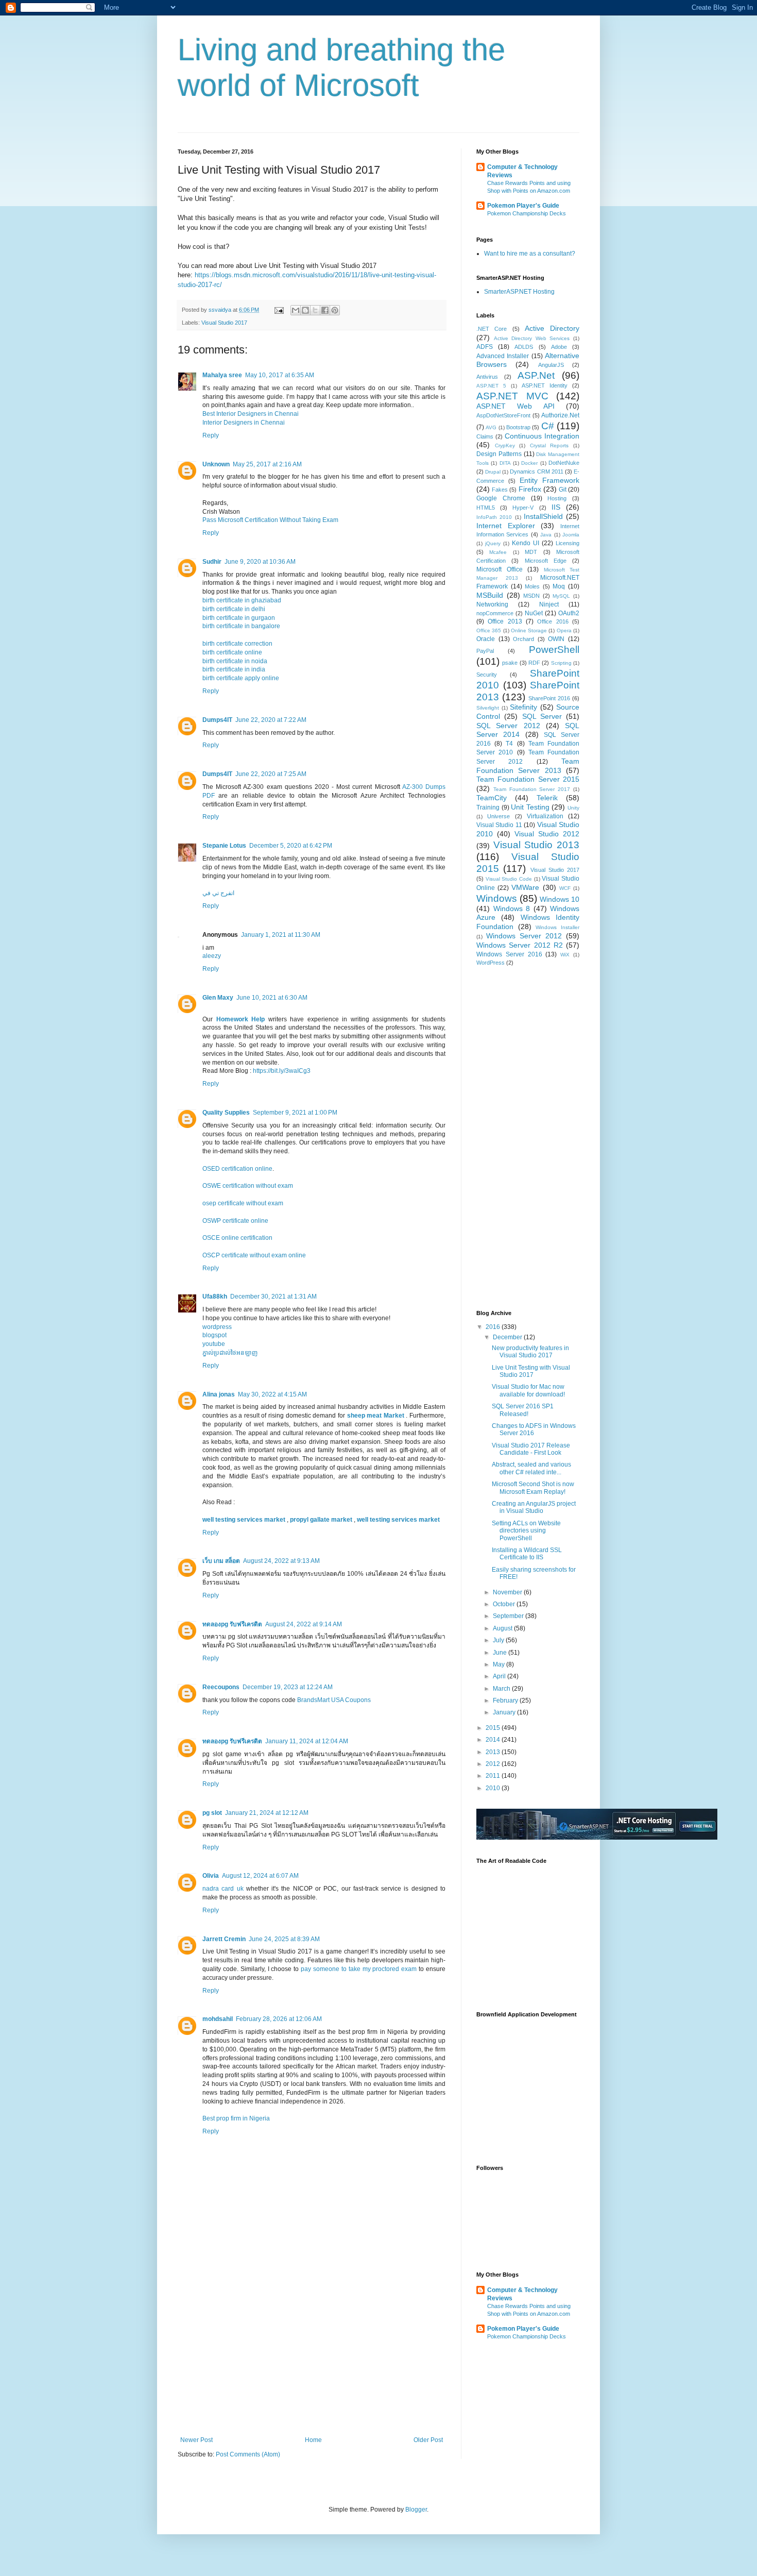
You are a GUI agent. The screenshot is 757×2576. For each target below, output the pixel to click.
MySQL (561, 596)
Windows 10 (560, 899)
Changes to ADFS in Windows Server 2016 (534, 1429)
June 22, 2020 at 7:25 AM (271, 774)
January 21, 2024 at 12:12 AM (267, 1813)
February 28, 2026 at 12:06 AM (279, 2019)
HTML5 (486, 508)
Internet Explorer (506, 526)
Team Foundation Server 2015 (528, 779)
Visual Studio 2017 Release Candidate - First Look (531, 1449)
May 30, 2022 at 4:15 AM (272, 1394)
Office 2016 (553, 621)
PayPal (485, 651)
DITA (505, 463)
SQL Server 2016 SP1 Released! (523, 1410)
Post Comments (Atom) (248, 2454)
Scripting (561, 663)
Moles (532, 586)
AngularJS (551, 365)
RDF (534, 663)
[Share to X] (315, 310)
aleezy (212, 956)
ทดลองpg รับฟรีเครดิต (232, 1624)
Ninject (549, 604)
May (500, 1664)
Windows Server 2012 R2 (520, 945)
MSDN (531, 596)
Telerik (547, 798)
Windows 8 (512, 908)
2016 (494, 1327)
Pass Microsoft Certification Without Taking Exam (270, 520)
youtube (214, 1344)
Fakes (500, 490)
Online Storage (529, 630)
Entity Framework (549, 480)
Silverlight (488, 708)
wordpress (217, 1327)
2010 (494, 1788)
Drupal (493, 472)
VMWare (525, 887)
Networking (492, 604)
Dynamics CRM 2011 (536, 472)
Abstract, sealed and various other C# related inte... (531, 1468)
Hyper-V (523, 508)
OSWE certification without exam (248, 1186)
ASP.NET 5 (491, 386)
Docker (529, 463)
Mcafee (498, 552)
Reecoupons (221, 1687)
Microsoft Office (500, 569)
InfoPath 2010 (494, 517)
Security (487, 675)
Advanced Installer (503, 356)
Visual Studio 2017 (224, 323)
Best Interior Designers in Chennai (251, 414)
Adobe (559, 347)
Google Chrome (501, 498)
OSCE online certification (237, 1238)
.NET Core (492, 329)
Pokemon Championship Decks (527, 213)
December (508, 1337)
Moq (559, 586)
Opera (564, 630)
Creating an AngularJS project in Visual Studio (534, 1507)
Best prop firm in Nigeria (236, 2118)
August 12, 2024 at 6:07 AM (260, 1876)
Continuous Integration (542, 436)
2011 (494, 1776)
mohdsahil (218, 2019)
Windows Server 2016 (509, 954)
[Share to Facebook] (325, 310)
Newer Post (196, 2440)
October (505, 1604)
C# (548, 426)
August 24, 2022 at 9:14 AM (304, 1624)
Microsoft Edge (546, 561)
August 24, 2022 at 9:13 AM (281, 1561)
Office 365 (489, 630)
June (501, 1653)
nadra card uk (223, 1889)
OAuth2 (569, 613)
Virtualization (545, 816)
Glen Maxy (218, 998)
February (506, 1701)
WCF (565, 888)
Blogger (416, 2510)
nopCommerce (495, 613)
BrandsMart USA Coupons (334, 1700)
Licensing (567, 543)
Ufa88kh (215, 1297)
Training (488, 807)
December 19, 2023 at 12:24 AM (288, 1687)
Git (563, 490)
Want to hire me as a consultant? (530, 254)
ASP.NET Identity (545, 385)
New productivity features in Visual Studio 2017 (530, 1352)
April (500, 1676)
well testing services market (245, 1520)
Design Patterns (499, 454)
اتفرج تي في (218, 893)
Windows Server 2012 (524, 936)
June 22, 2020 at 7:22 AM (271, 720)
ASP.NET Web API (515, 406)
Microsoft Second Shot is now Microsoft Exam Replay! (533, 1488)
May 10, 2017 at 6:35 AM (280, 375)
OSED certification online (237, 1169)
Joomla (571, 535)
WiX (565, 955)
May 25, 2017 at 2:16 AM (267, 464)
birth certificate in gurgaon (239, 618)
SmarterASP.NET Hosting (519, 292)
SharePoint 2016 (549, 698)
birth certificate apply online (241, 678)
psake (510, 663)
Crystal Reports (549, 445)
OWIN (556, 639)
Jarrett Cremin (224, 1939)
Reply (211, 435)
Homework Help (241, 1019)
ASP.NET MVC (512, 396)
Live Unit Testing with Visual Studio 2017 (531, 1371)
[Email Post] (279, 310)
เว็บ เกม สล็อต (221, 1561)
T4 (509, 744)
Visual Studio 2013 (536, 845)
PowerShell (554, 650)
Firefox (530, 489)
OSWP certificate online (235, 1221)
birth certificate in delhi (234, 609)
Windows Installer (557, 927)
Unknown (216, 464)
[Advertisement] (312, 2359)
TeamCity (492, 798)
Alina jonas (219, 1394)
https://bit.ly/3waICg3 (282, 1071)
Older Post (428, 2440)
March (502, 1689)
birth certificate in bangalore (241, 626)
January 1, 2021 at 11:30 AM (281, 935)
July (499, 1640)
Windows (497, 898)
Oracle (486, 639)
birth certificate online (232, 652)
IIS (556, 507)
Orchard (523, 639)
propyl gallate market (322, 1520)
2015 (494, 1728)
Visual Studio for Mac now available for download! (528, 1390)
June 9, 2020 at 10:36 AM (260, 562)
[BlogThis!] (305, 310)
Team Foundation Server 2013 (528, 766)
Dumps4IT (217, 720)
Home (313, 2440)
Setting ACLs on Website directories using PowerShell (526, 1531)
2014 (494, 1740)
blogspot (214, 1335)
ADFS (485, 347)
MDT (531, 552)
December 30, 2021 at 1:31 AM (273, 1297)
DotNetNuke (564, 463)
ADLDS (524, 347)
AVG (491, 427)
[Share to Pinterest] (335, 310)
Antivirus (487, 377)
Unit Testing (530, 807)
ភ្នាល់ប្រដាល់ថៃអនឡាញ (230, 1353)
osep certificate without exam (243, 1203)
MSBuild (490, 595)
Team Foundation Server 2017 (532, 789)
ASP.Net (536, 375)
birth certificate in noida (235, 661)
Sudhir (212, 562)
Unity (573, 808)
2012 (494, 1764)
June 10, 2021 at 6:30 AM (272, 998)
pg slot (212, 1813)
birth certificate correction (237, 644)
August (503, 1628)
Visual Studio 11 (499, 825)
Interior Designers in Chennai (244, 423)
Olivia (211, 1876)
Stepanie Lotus (224, 846)
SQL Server (542, 716)
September (509, 1616)
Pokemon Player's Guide (523, 206)
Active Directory (552, 328)
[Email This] (296, 310)
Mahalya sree (222, 375)
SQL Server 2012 (508, 726)
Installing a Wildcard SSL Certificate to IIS (527, 1554)
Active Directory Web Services (532, 338)
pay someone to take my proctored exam (359, 1969)
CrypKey (505, 445)
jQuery (493, 543)
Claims (485, 436)
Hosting (557, 498)
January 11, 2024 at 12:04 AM (307, 1741)
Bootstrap (518, 427)
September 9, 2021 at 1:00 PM (295, 1113)
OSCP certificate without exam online (254, 1255)
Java (546, 535)
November (508, 1592)
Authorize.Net (560, 415)
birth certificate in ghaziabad (242, 600)
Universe (498, 816)
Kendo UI (526, 543)
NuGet (534, 613)
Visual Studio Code (509, 879)
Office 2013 (505, 621)
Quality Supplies (226, 1113)
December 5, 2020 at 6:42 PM (291, 846)
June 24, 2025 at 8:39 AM (284, 1939)
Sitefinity (523, 707)
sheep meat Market (377, 1416)
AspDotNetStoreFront (503, 415)
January (505, 1712)
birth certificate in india (234, 669)
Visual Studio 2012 (547, 834)
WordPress (491, 963)
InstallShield (543, 516)
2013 (494, 1752)
